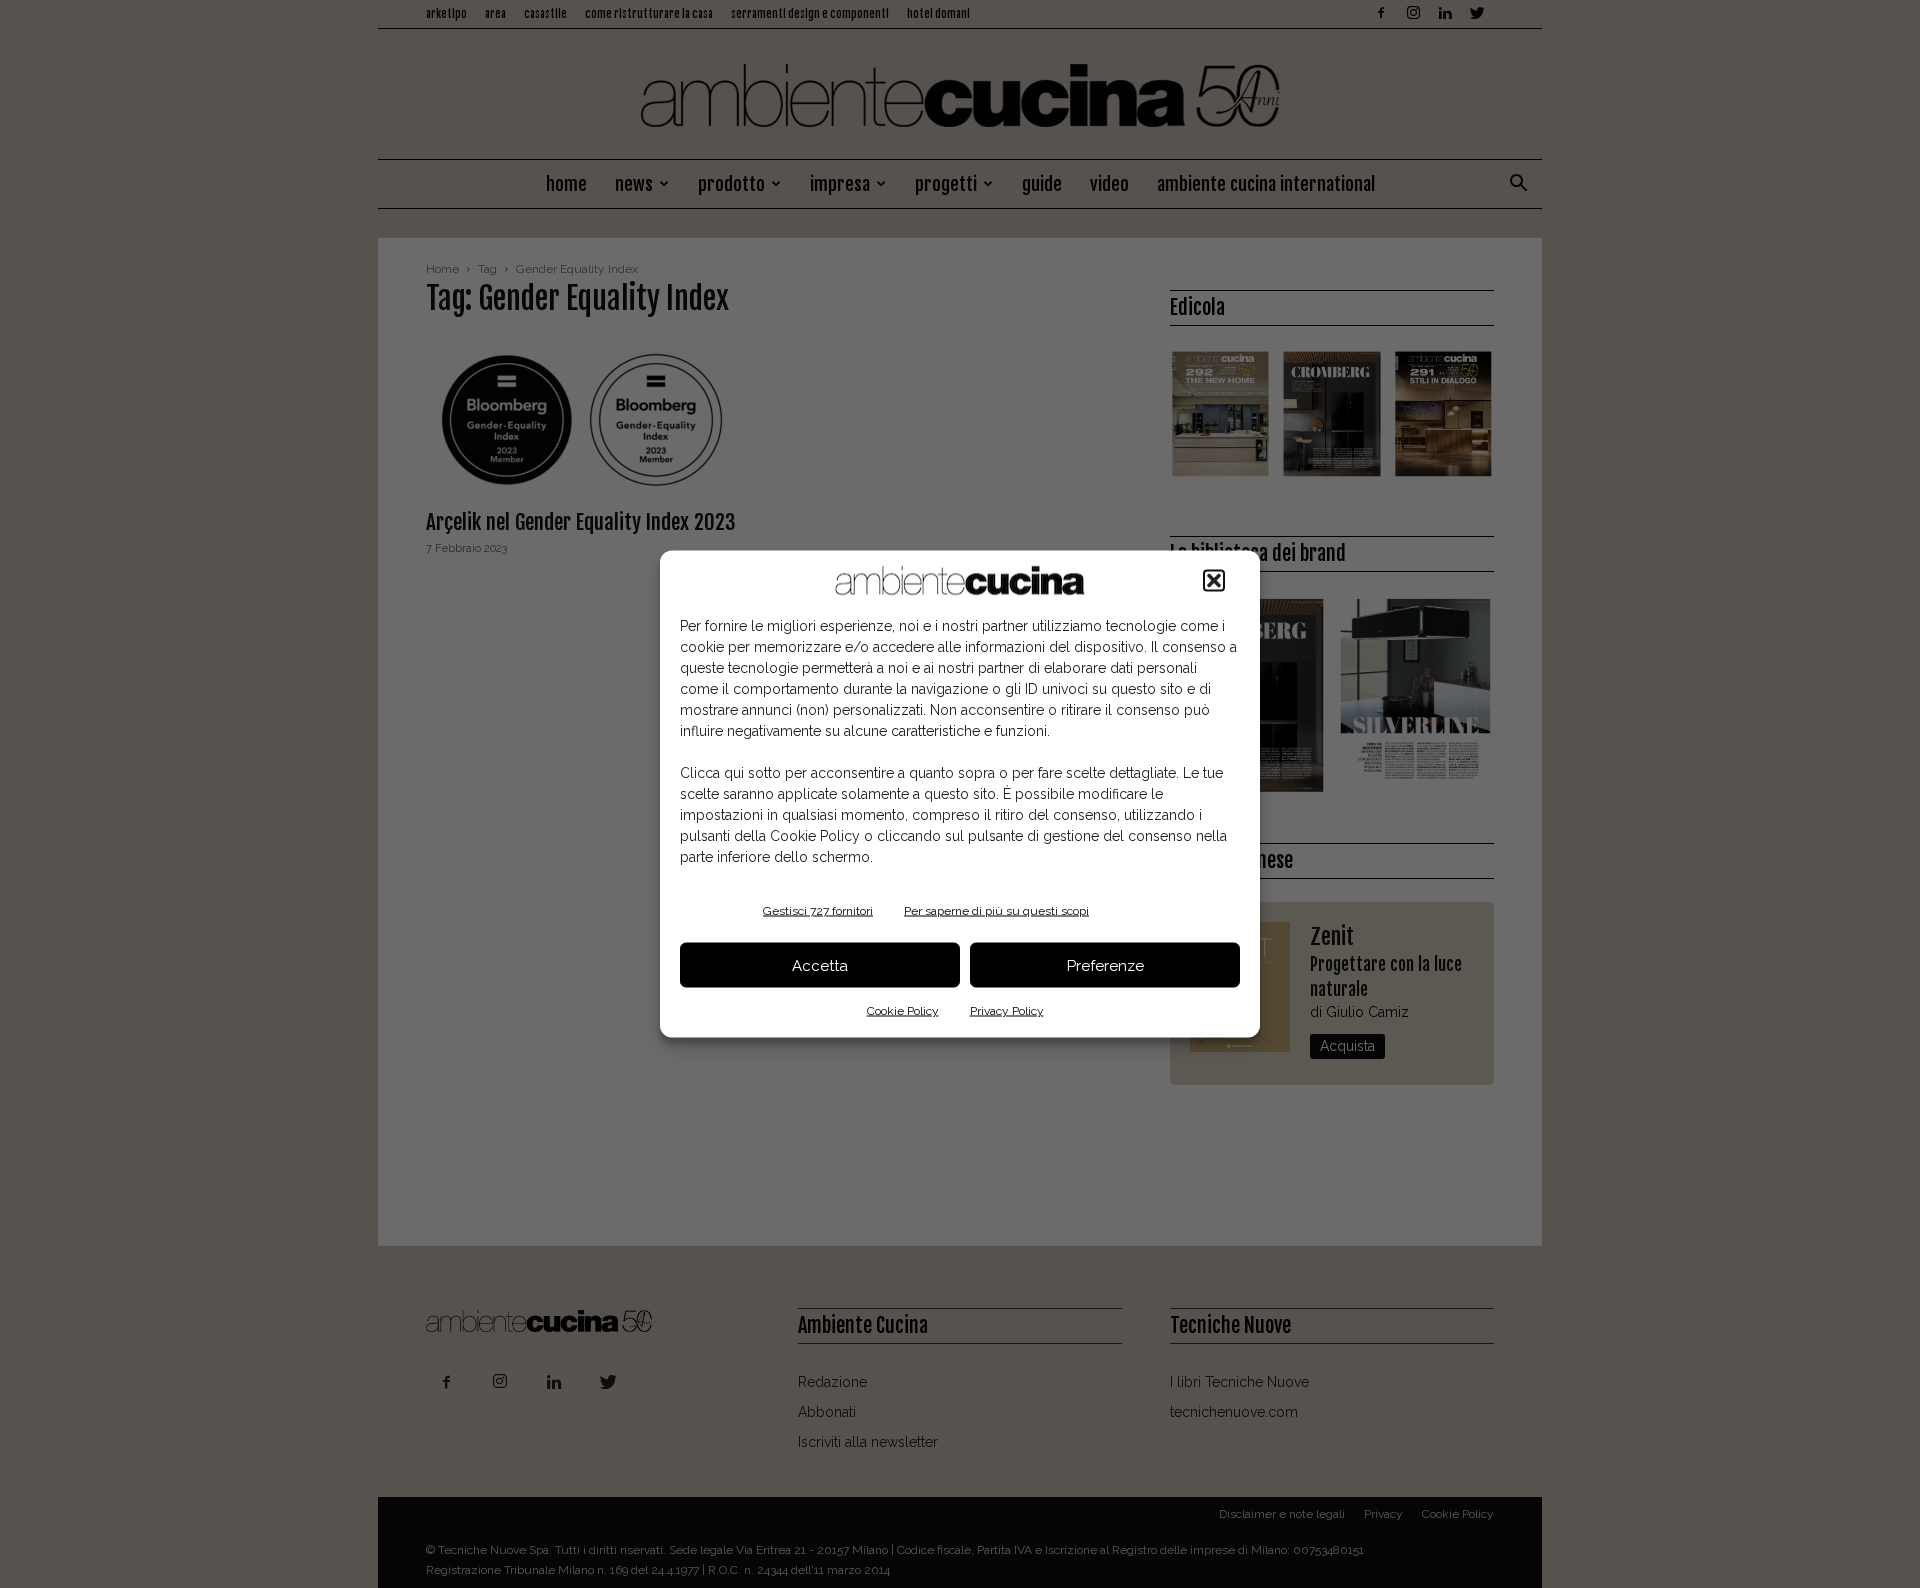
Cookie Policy (903, 1011)
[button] (1214, 581)
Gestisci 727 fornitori (818, 911)
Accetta (820, 965)
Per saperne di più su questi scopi (996, 911)
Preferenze (1105, 965)
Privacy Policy (1007, 1011)
